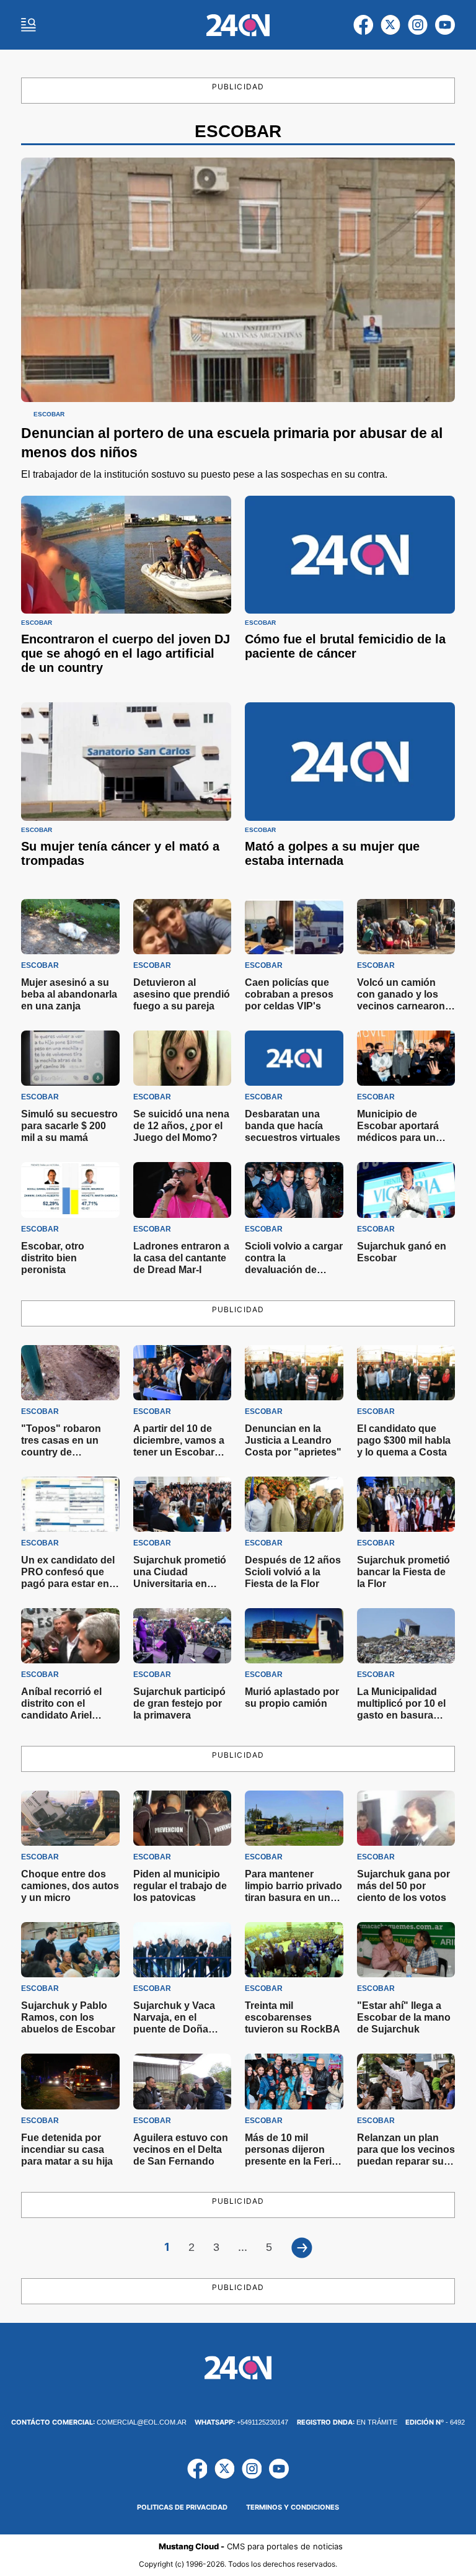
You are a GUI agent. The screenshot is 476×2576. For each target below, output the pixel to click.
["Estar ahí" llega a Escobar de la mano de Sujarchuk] (406, 1950)
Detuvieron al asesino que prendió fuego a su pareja (182, 994)
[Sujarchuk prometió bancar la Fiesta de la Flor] (406, 1504)
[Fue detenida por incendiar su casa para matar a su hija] (70, 2081)
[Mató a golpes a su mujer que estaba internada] (350, 762)
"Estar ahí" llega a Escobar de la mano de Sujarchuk (404, 2017)
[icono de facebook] (363, 25)
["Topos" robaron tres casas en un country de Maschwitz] (70, 1373)
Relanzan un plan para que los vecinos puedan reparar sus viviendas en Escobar (406, 2161)
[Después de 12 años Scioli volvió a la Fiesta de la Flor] (294, 1504)
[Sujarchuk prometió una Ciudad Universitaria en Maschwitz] (183, 1504)
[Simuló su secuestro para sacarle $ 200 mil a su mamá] (70, 1058)
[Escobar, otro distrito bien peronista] (70, 1190)
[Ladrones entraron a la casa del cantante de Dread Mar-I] (183, 1190)
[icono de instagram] (418, 25)
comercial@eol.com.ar (99, 2422)
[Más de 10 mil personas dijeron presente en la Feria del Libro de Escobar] (294, 2081)
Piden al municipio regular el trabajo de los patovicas (180, 1886)
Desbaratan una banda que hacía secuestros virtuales (293, 1126)
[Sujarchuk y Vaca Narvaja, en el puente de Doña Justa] (183, 1950)
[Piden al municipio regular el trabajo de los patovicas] (183, 1818)
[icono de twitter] (390, 25)
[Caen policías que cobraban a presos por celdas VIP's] (294, 927)
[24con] (238, 25)
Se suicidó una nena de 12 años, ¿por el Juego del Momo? (181, 1126)
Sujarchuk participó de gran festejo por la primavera (179, 1703)
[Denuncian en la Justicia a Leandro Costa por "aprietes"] (294, 1373)
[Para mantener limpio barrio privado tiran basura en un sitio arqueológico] (294, 1818)
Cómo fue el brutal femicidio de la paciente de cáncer (345, 646)
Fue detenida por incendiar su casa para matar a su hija (67, 2149)
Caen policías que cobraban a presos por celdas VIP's (289, 994)
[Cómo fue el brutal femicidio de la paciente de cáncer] (350, 555)
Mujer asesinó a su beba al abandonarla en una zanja (69, 994)
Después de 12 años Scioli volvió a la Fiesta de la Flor (293, 1572)
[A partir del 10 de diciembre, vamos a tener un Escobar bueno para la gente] (183, 1373)
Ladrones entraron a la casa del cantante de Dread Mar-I (181, 1258)
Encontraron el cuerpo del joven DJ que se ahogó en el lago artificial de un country (126, 653)
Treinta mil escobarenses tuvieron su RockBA (293, 2017)
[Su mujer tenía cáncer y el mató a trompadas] (126, 762)
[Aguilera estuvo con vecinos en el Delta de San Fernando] (183, 2081)
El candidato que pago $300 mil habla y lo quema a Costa (404, 1440)
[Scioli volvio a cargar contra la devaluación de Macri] (294, 1190)
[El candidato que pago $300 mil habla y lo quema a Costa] (406, 1373)
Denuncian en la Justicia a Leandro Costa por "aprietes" (293, 1440)
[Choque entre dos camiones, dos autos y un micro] (70, 1818)
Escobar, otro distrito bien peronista (53, 1258)
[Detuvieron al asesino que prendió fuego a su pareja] (183, 927)
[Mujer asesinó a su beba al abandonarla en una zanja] (70, 927)
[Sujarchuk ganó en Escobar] (406, 1190)
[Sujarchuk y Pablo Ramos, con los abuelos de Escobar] (70, 1950)
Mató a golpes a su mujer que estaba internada (332, 853)
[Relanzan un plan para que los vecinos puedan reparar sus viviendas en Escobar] (406, 2081)
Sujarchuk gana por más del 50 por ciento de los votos (403, 1886)
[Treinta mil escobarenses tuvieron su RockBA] (294, 1950)
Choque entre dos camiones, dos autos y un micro (70, 1886)
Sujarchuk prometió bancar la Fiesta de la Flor (403, 1572)
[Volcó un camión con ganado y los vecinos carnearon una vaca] (406, 927)
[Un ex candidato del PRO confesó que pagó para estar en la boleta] (70, 1504)
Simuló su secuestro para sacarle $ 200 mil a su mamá (69, 1126)
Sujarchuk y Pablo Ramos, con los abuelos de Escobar (68, 2017)
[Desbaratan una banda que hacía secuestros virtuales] (294, 1058)
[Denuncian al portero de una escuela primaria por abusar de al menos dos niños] (238, 280)
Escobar (49, 414)
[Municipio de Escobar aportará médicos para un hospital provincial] (406, 1058)
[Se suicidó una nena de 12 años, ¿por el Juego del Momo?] (183, 1058)
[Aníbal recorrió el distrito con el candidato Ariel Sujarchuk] (70, 1636)
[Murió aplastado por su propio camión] (294, 1636)
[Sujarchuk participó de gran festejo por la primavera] (183, 1636)
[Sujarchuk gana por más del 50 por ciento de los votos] (406, 1818)
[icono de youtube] (445, 25)
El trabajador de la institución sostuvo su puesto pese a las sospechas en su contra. (204, 474)
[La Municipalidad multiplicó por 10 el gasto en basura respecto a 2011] (406, 1636)
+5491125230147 (241, 2422)
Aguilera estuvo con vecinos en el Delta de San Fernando (181, 2149)
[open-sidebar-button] (29, 25)
